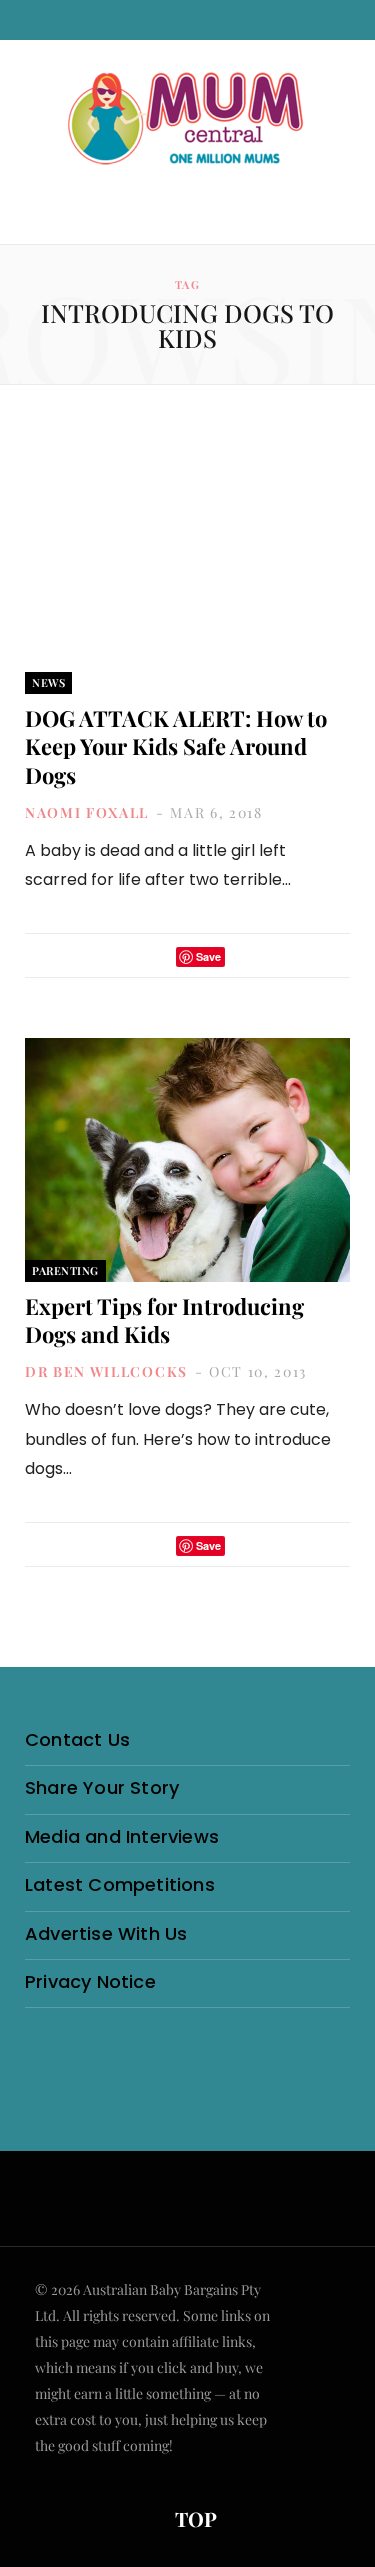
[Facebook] (129, 956)
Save (208, 956)
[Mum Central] (188, 120)
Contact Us (77, 1739)
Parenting (65, 1270)
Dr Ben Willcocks (106, 1371)
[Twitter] (155, 956)
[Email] (246, 956)
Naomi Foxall (87, 812)
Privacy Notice (90, 1981)
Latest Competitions (120, 1884)
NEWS (48, 682)
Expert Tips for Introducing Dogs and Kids (164, 1320)
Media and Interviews (122, 1836)
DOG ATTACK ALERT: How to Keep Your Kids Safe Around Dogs (176, 746)
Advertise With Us (106, 1933)
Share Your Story (102, 1787)
